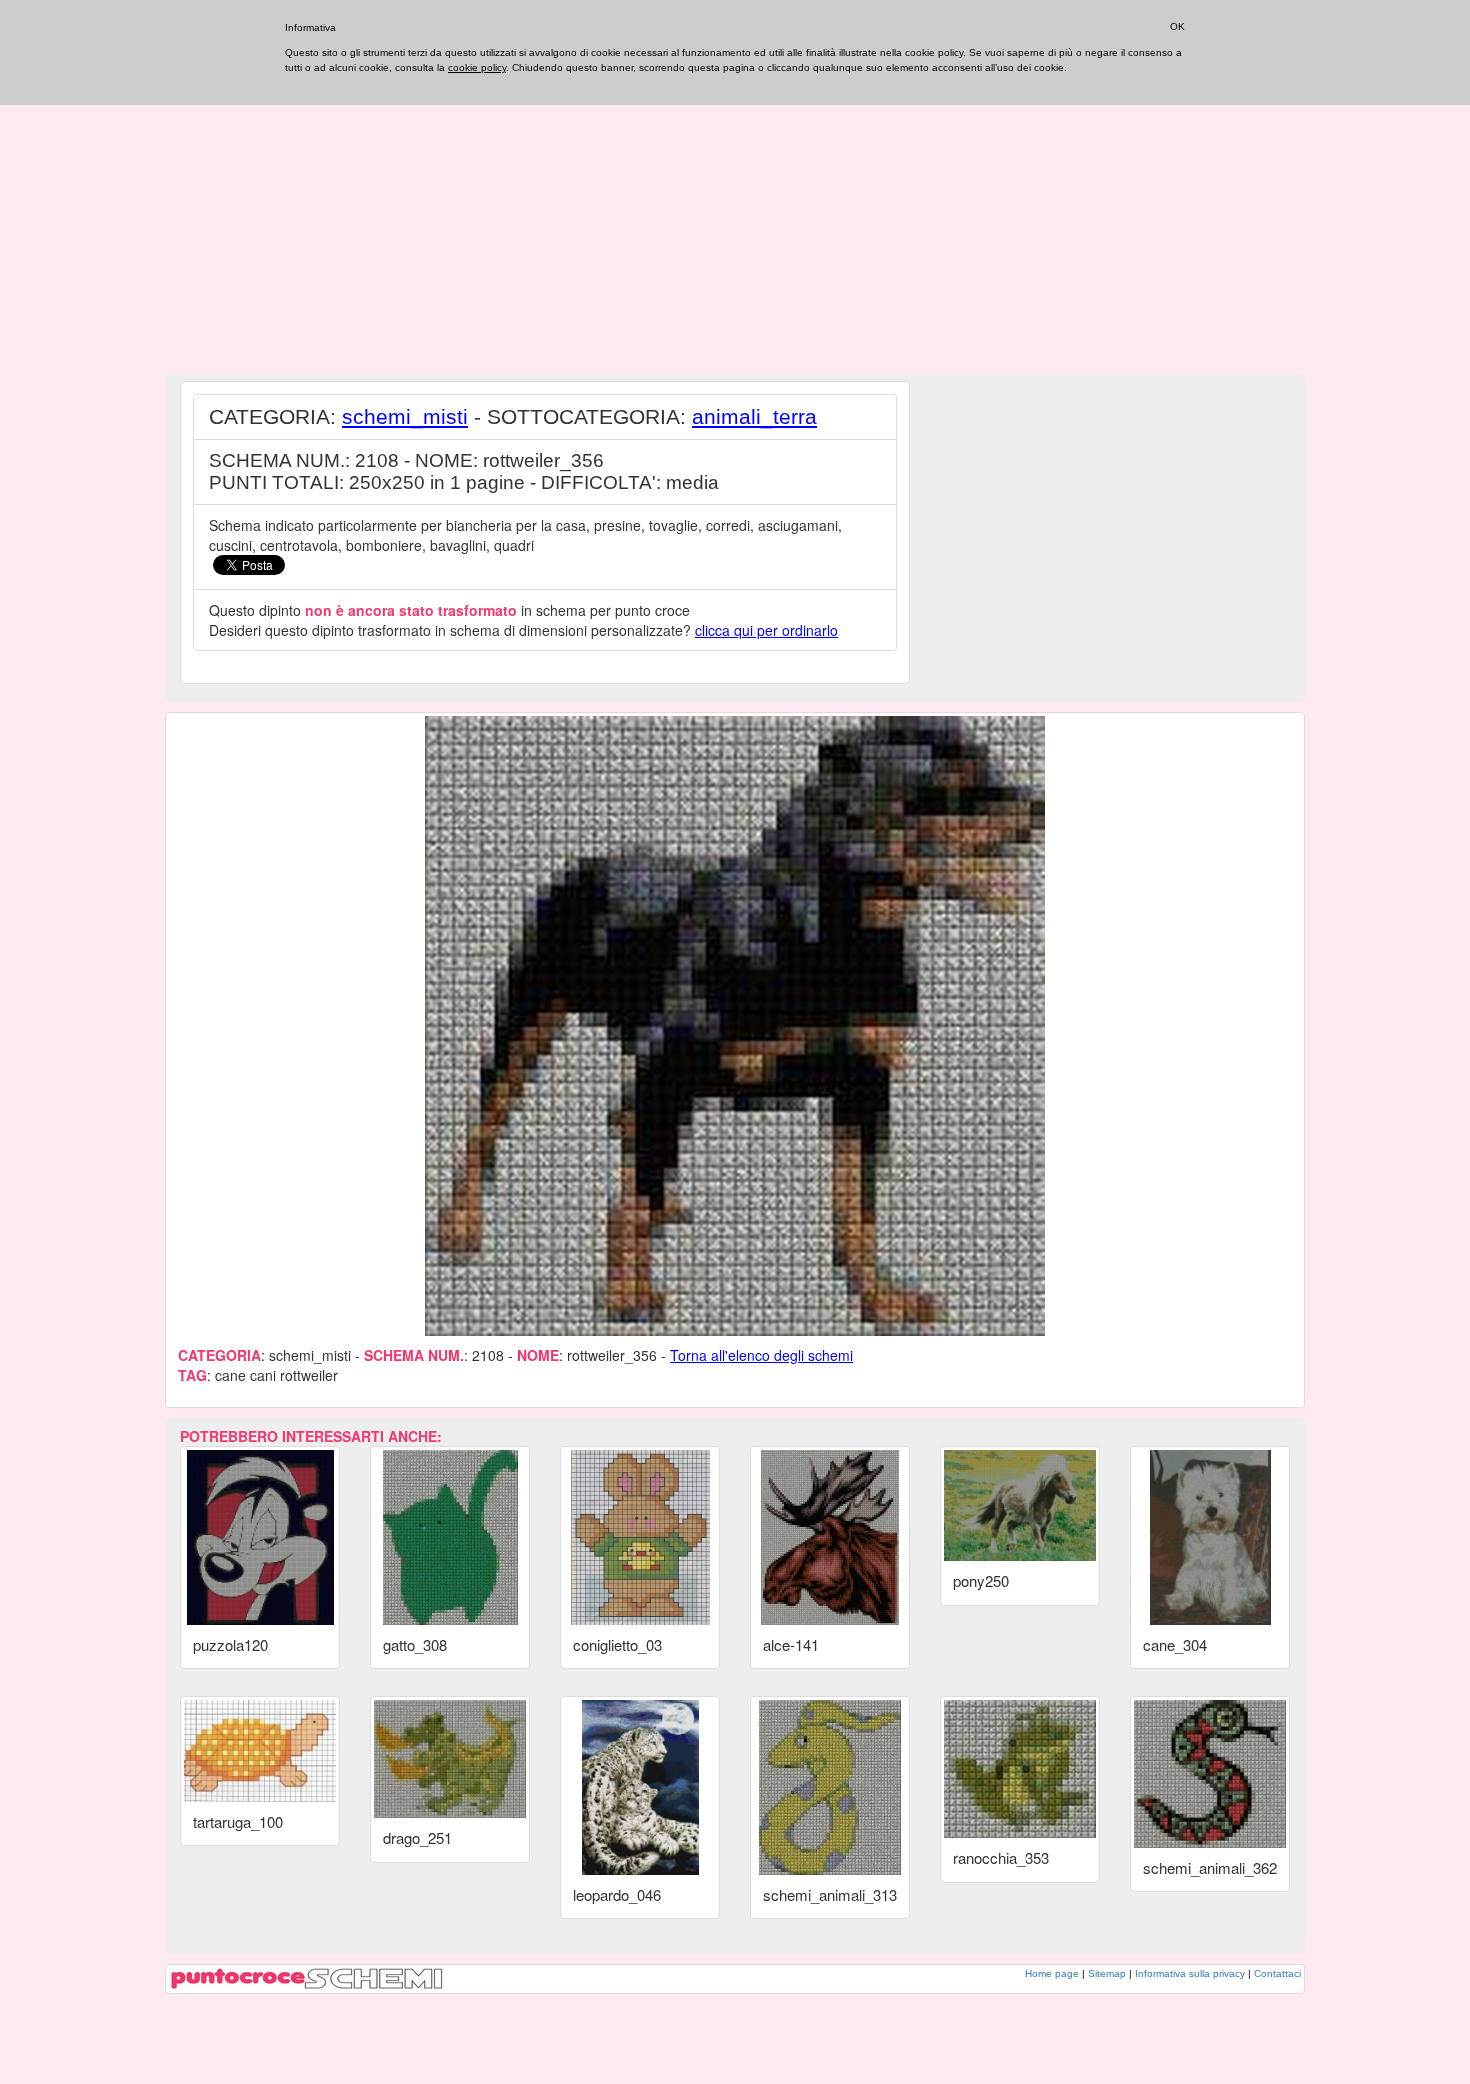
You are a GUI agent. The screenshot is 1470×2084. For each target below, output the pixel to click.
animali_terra (754, 416)
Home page (1052, 1973)
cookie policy (477, 67)
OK (1177, 26)
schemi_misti (405, 416)
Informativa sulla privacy (1190, 1973)
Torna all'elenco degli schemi (761, 1355)
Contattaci (1277, 1973)
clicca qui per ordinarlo (766, 630)
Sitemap (1107, 1973)
